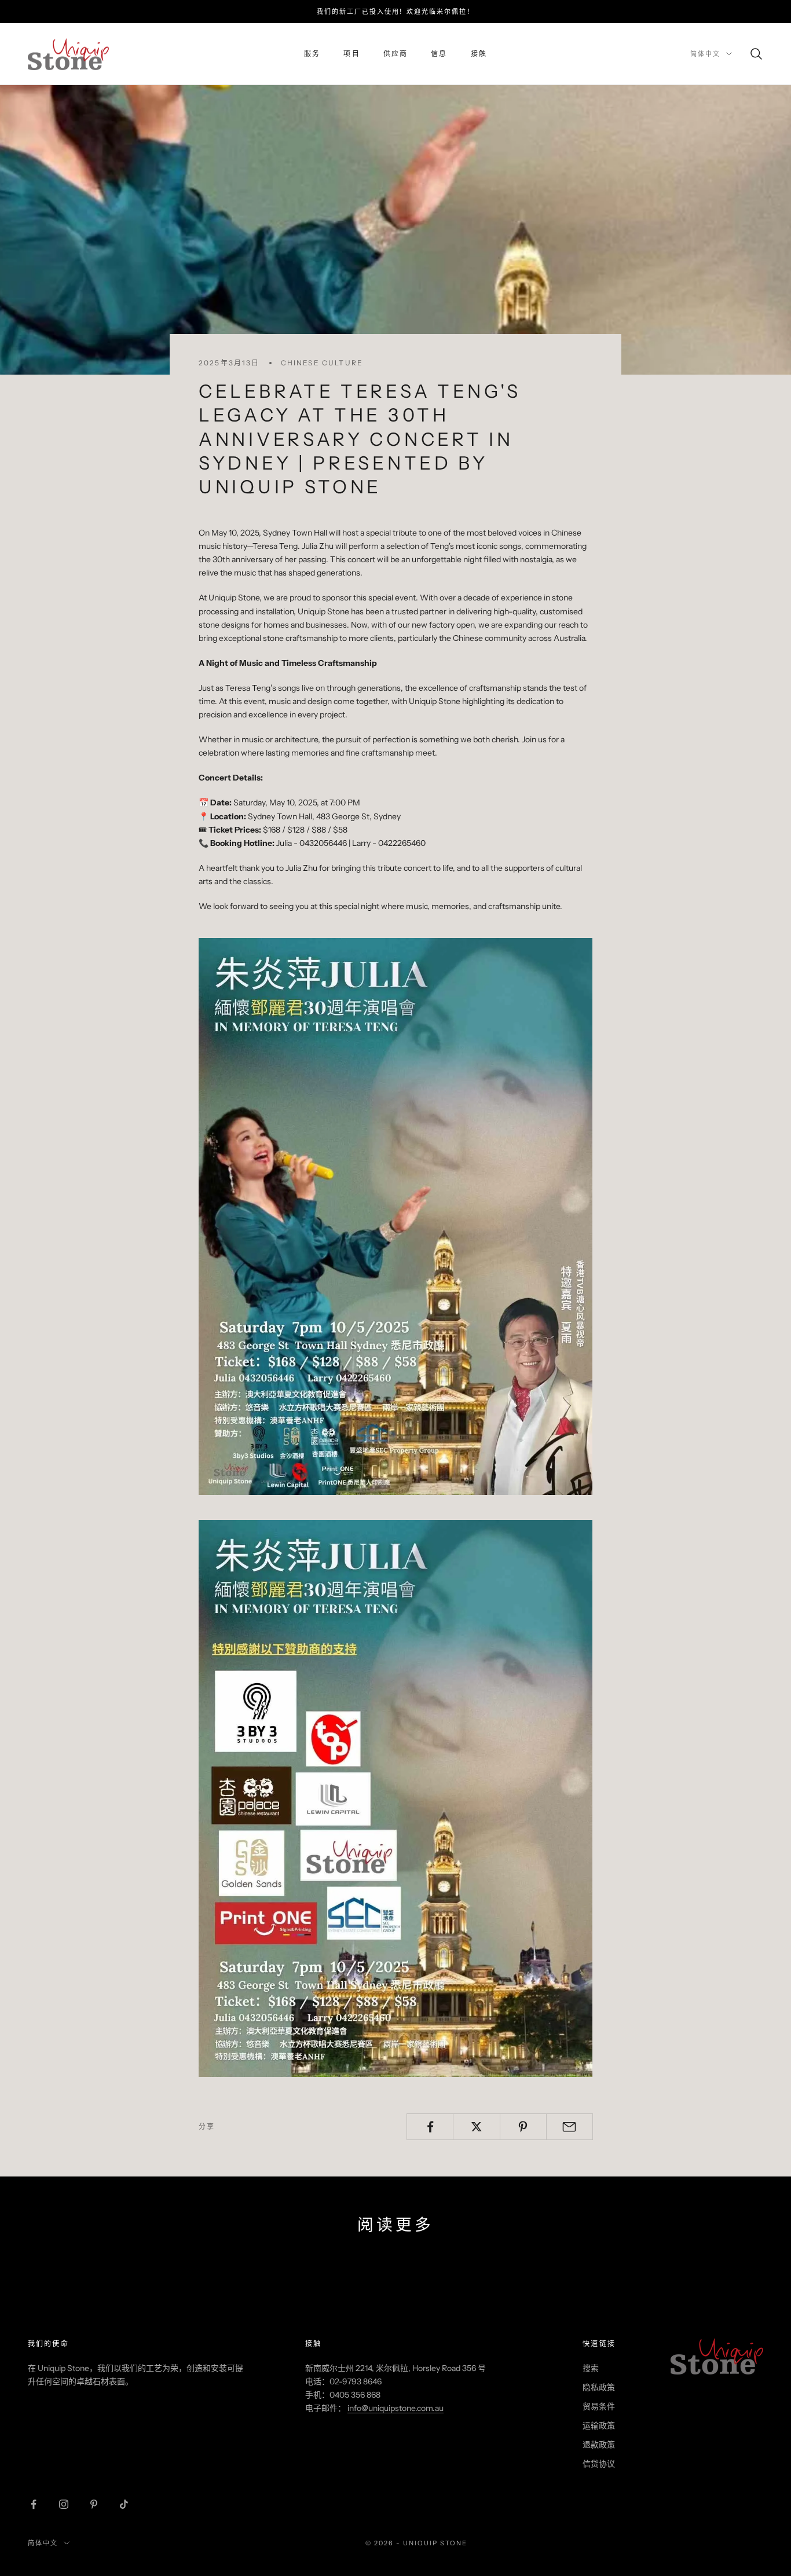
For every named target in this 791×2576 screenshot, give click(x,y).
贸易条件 (599, 2406)
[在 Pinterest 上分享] (523, 2127)
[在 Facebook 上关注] (34, 2504)
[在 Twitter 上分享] (476, 2127)
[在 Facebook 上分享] (430, 2127)
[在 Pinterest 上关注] (94, 2504)
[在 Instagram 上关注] (64, 2504)
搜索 (591, 2368)
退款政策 (599, 2445)
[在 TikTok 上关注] (124, 2504)
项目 (351, 54)
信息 (439, 54)
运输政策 (599, 2425)
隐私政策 (599, 2387)
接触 (479, 54)
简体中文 (705, 54)
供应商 (395, 54)
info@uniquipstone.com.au (395, 2408)
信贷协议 (599, 2464)
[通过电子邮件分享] (570, 2127)
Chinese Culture (322, 363)
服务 (312, 54)
